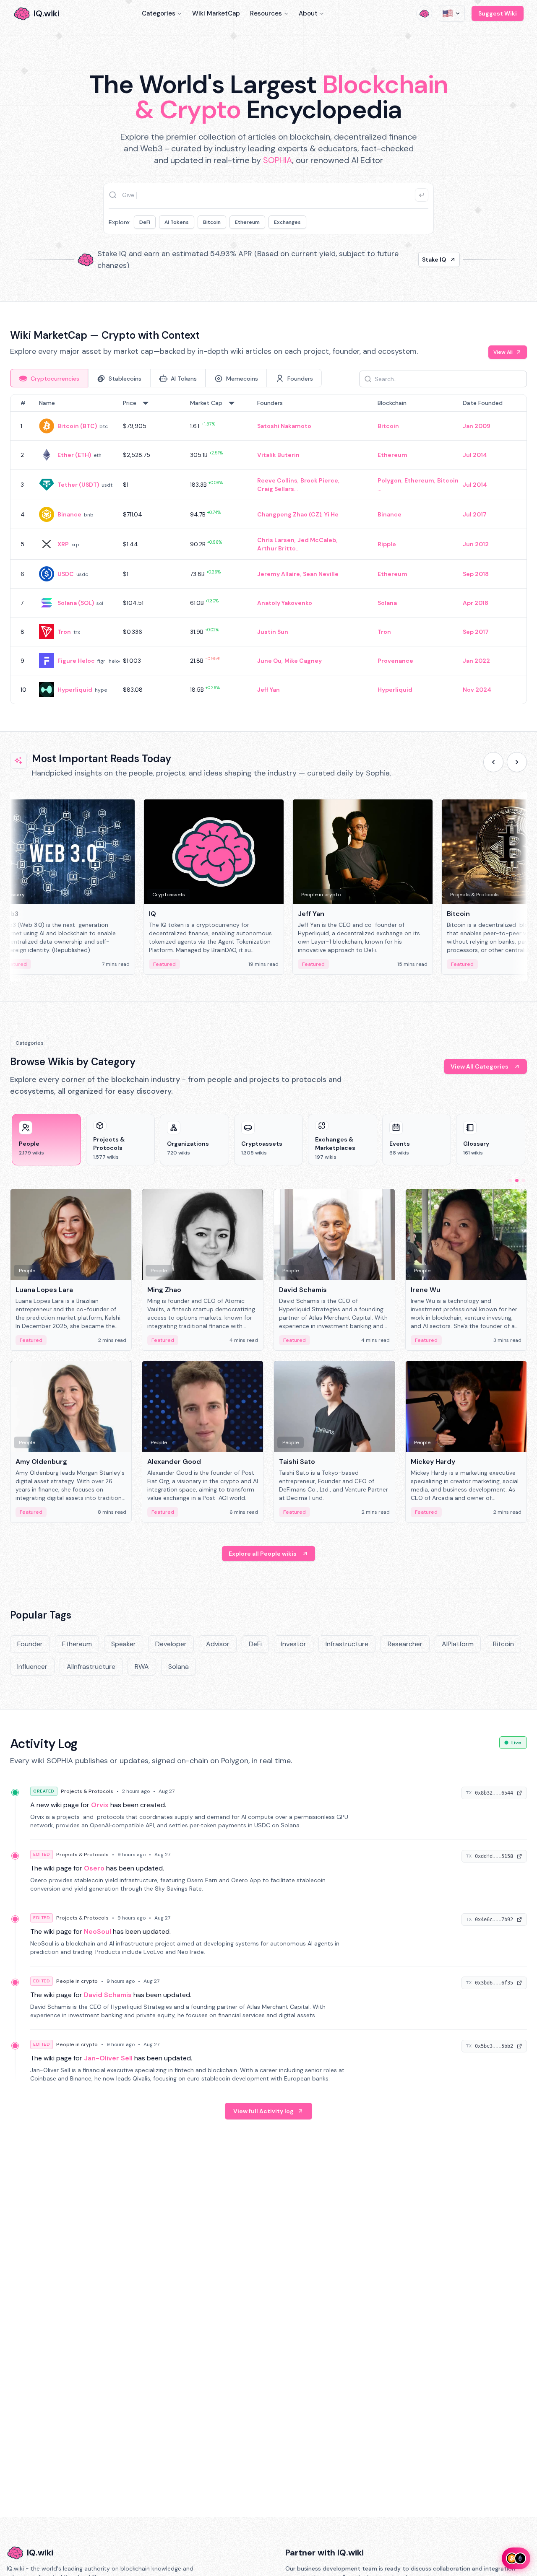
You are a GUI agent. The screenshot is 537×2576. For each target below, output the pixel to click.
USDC (66, 574)
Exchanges (287, 222)
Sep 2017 (476, 632)
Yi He (331, 514)
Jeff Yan (268, 690)
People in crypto (77, 1981)
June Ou (269, 661)
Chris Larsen (276, 540)
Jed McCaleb (317, 540)
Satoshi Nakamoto (284, 426)
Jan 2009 (477, 426)
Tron (64, 632)
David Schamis (108, 1995)
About (308, 13)
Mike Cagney (303, 661)
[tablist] (166, 378)
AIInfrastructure (91, 1667)
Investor (294, 1644)
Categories (159, 13)
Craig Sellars (276, 489)
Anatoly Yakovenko (285, 603)
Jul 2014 (475, 455)
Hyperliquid (75, 690)
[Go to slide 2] (517, 1180)
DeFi (145, 222)
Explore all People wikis (263, 1554)
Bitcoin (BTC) (77, 426)
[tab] (49, 378)
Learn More (412, 259)
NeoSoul (98, 1931)
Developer (171, 1644)
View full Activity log (263, 2111)
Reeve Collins (277, 480)
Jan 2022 (476, 661)
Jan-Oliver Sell (108, 2058)
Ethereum (247, 222)
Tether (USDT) (78, 485)
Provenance (395, 661)
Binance (69, 514)
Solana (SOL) (76, 603)
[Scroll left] (493, 762)
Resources (266, 13)
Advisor (218, 1644)
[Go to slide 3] (524, 1180)
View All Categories (480, 1066)
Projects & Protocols (87, 1791)
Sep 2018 (476, 574)
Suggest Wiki (498, 13)
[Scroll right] (517, 762)
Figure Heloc (76, 661)
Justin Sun (273, 632)
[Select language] (452, 13)
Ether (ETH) (74, 455)
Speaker (124, 1644)
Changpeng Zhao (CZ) (289, 514)
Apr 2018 (476, 603)
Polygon (390, 480)
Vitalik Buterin (278, 455)
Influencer (32, 1667)
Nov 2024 (477, 690)
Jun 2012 (476, 544)
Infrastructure (347, 1644)
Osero (94, 1868)
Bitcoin (212, 222)
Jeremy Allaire (279, 574)
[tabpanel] (268, 549)
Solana (387, 603)
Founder (30, 1644)
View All (503, 352)
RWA (142, 1667)
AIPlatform (458, 1644)
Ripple (387, 544)
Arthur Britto (276, 548)
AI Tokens (177, 222)
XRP (63, 544)
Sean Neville (321, 574)
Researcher (405, 1644)
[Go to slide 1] (510, 1180)
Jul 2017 (475, 514)
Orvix (100, 1805)
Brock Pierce (319, 480)
